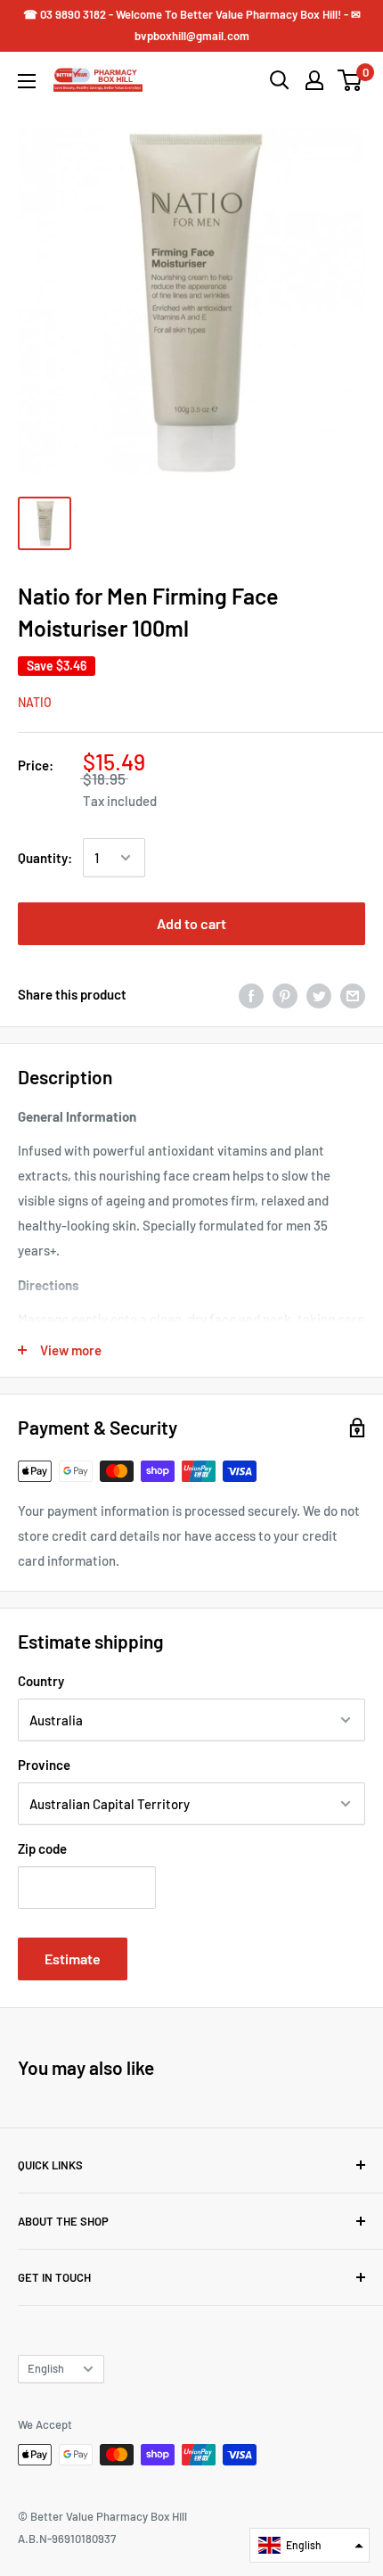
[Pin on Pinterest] (285, 994)
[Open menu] (27, 81)
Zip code (42, 1848)
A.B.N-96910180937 (67, 2539)
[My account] (314, 80)
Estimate (73, 1959)
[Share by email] (353, 994)
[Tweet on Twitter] (319, 994)
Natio (35, 702)
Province (44, 1765)
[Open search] (280, 80)
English (46, 2368)
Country (41, 1681)
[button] (310, 2545)
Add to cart (191, 923)
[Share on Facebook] (251, 994)
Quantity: (45, 858)
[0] (350, 80)
